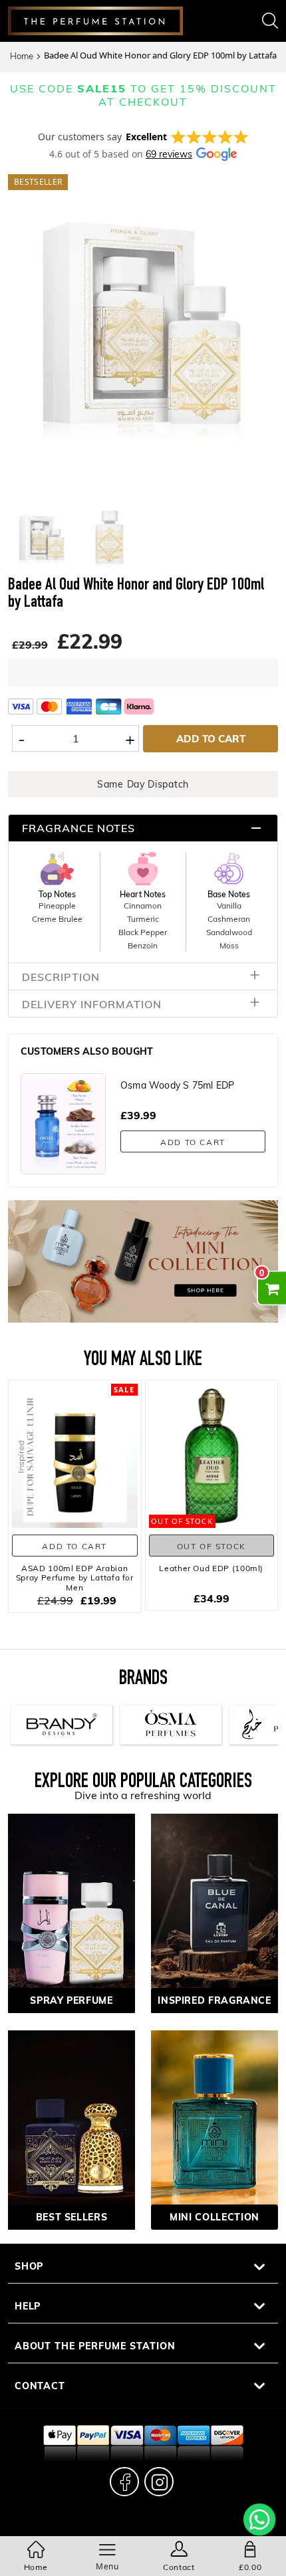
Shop (29, 2266)
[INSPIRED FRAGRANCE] (214, 1912)
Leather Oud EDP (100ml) (211, 1568)
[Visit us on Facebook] (124, 2482)
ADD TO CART (211, 738)
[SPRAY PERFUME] (71, 1912)
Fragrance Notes (78, 828)
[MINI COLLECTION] (214, 2128)
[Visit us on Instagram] (159, 2482)
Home (22, 56)
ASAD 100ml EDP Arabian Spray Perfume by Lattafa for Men (75, 1577)
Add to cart (193, 1142)
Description (61, 977)
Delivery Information (92, 1004)
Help (28, 2306)
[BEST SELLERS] (71, 2128)
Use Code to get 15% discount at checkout (143, 95)
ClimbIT (143, 2526)
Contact (40, 2386)
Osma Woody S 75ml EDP (177, 1085)
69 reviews (169, 154)
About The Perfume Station (95, 2346)
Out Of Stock (212, 1546)
